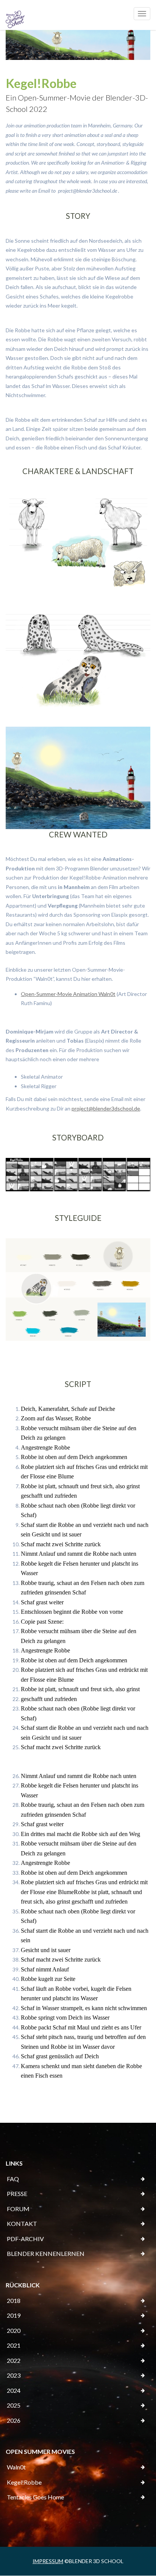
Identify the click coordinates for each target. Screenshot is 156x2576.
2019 (14, 2315)
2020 (14, 2330)
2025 (14, 2405)
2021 (14, 2345)
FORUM (18, 2209)
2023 (14, 2375)
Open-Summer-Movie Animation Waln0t (68, 994)
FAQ (13, 2179)
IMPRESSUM (48, 2561)
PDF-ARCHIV (25, 2239)
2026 (14, 2420)
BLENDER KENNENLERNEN (46, 2253)
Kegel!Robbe (24, 2482)
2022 (14, 2360)
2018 (14, 2300)
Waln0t (16, 2467)
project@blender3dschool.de (106, 1108)
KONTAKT (22, 2223)
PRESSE (17, 2194)
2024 (14, 2390)
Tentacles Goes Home (35, 2497)
